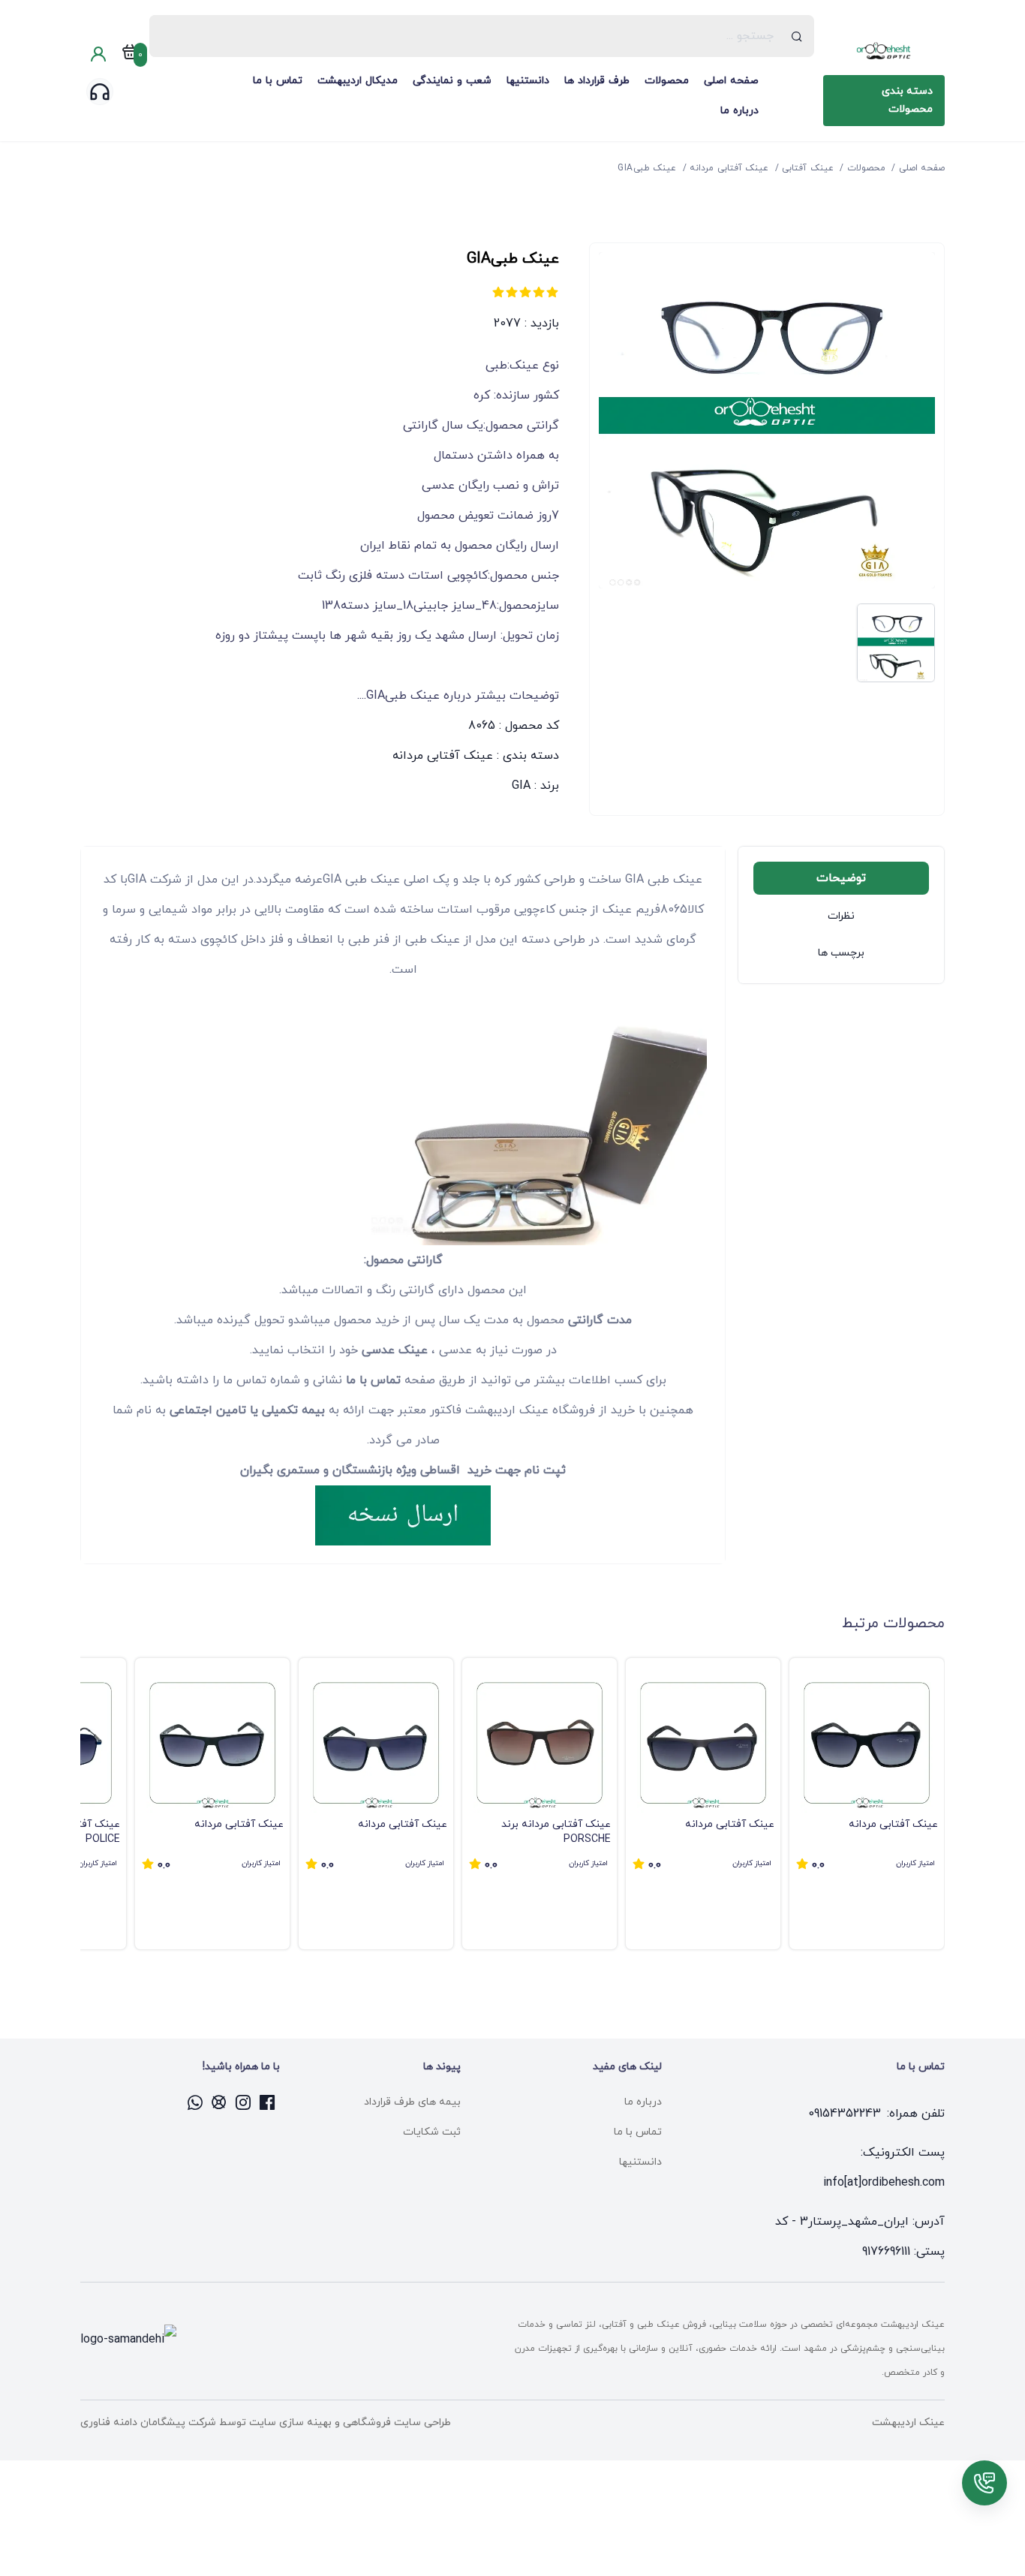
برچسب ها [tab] (841, 953)
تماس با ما (278, 81)
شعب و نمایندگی (452, 81)
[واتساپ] (196, 2102)
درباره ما (739, 111)
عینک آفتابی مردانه (443, 756)
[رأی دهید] (552, 292)
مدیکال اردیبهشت (358, 81)
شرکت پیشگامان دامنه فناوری (148, 2423)
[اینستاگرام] (244, 2102)
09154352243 (845, 2114)
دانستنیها (528, 81)
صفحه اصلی (731, 81)
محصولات (667, 81)
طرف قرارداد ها (597, 81)
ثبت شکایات (432, 2132)
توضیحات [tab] (841, 878)
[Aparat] (220, 2102)
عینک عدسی (395, 1350)
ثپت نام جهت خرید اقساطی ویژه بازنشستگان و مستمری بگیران (403, 1470)
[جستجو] (797, 36)
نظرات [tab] (841, 916)
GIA (521, 786)
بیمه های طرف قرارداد (412, 2102)
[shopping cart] (130, 55)
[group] (867, 1804)
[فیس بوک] (268, 2102)
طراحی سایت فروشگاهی (395, 2423)
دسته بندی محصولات (907, 100)
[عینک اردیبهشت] (884, 51)
